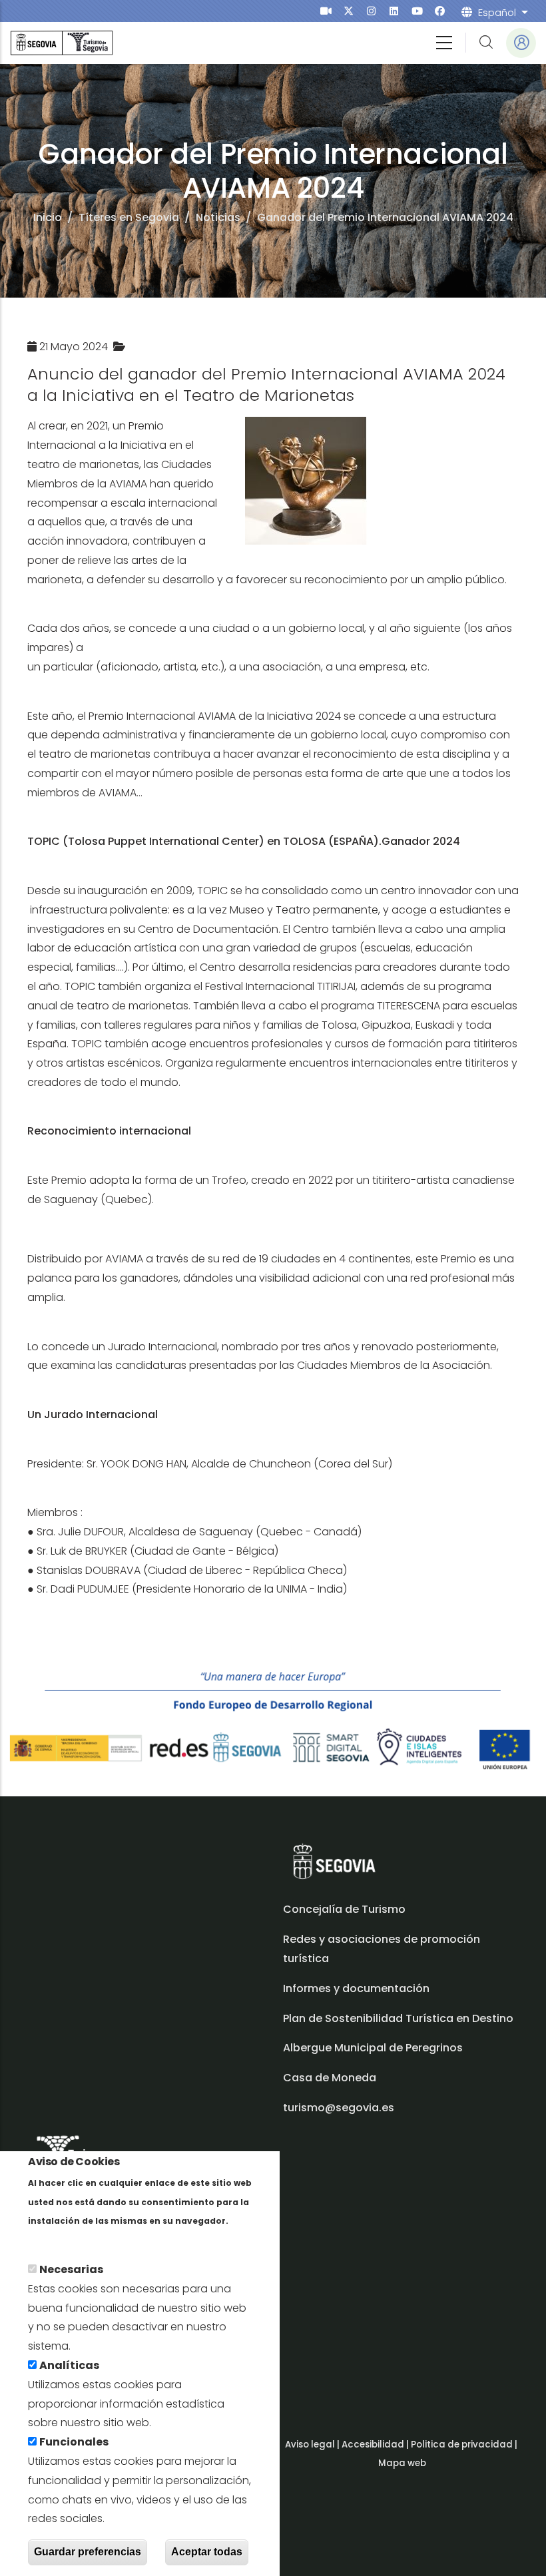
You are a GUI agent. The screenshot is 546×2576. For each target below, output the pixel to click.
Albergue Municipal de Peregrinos (373, 2048)
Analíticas (69, 2365)
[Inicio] (62, 43)
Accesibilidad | (376, 2445)
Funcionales (74, 2442)
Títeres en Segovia (129, 217)
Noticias (218, 217)
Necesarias (71, 2269)
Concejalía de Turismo (344, 1909)
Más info (51, 2239)
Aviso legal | (313, 2445)
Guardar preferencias (88, 2552)
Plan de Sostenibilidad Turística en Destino (398, 2018)
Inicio (48, 217)
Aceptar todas (207, 2552)
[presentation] (326, 11)
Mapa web (402, 2463)
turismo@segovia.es (339, 2108)
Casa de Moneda (330, 2078)
